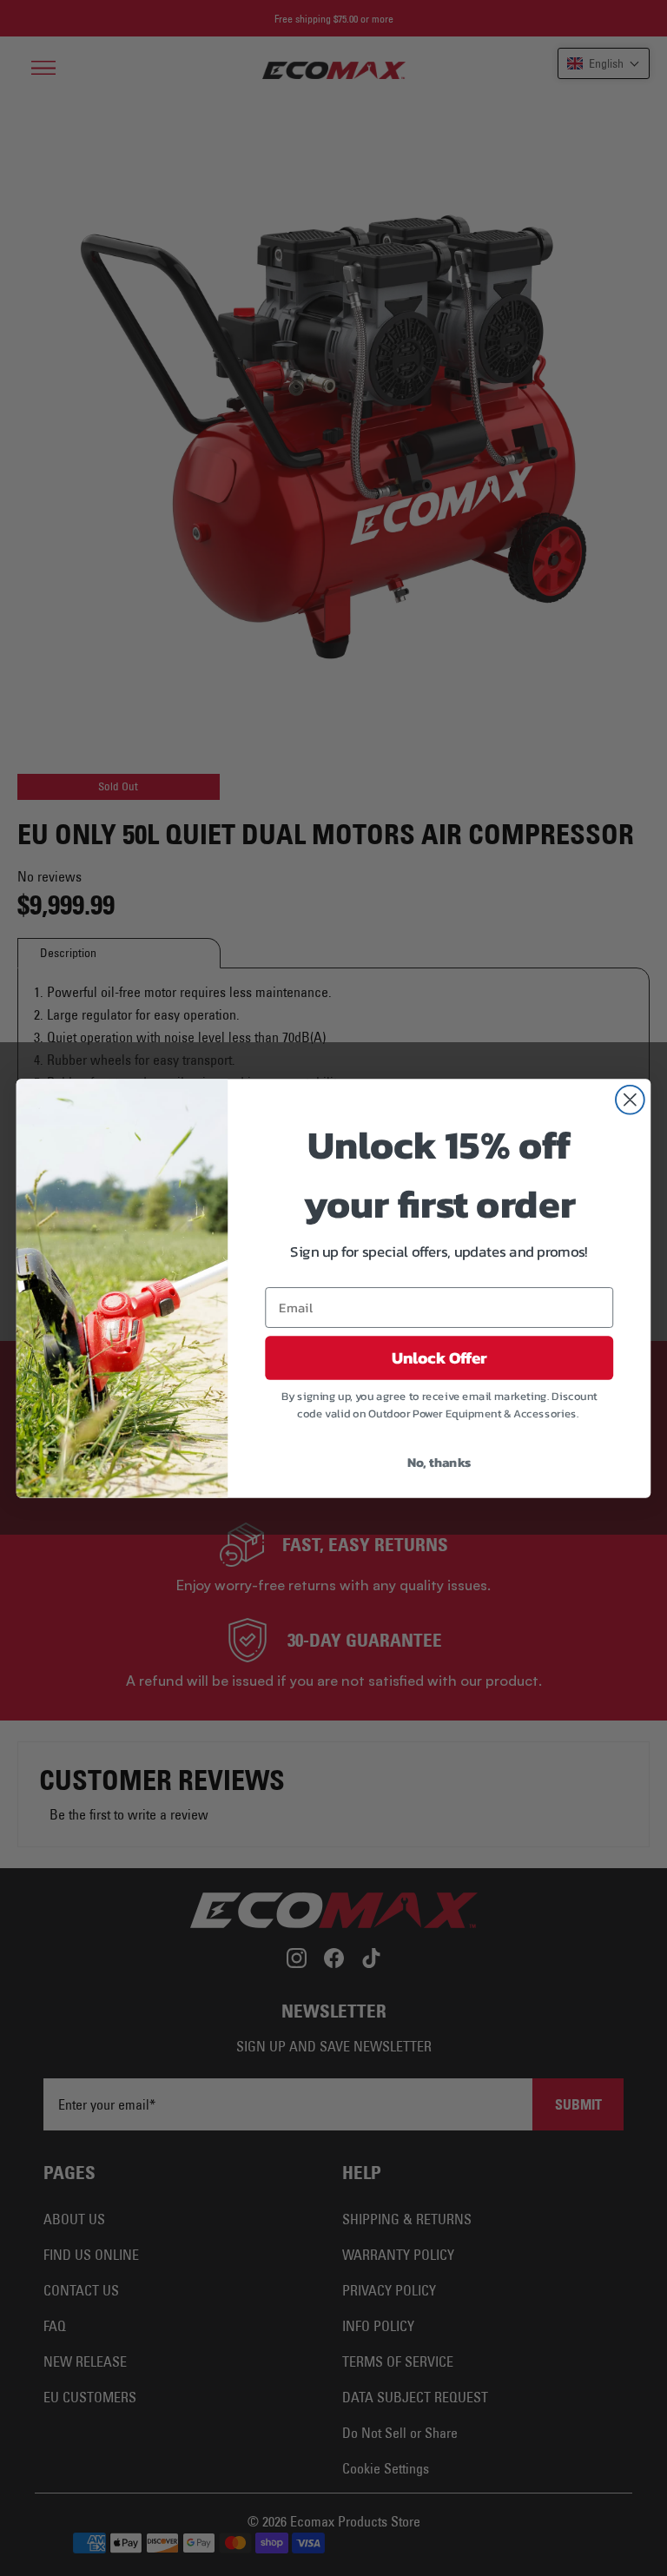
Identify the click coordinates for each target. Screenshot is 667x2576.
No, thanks (439, 1462)
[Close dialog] (630, 1099)
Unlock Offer (439, 1357)
